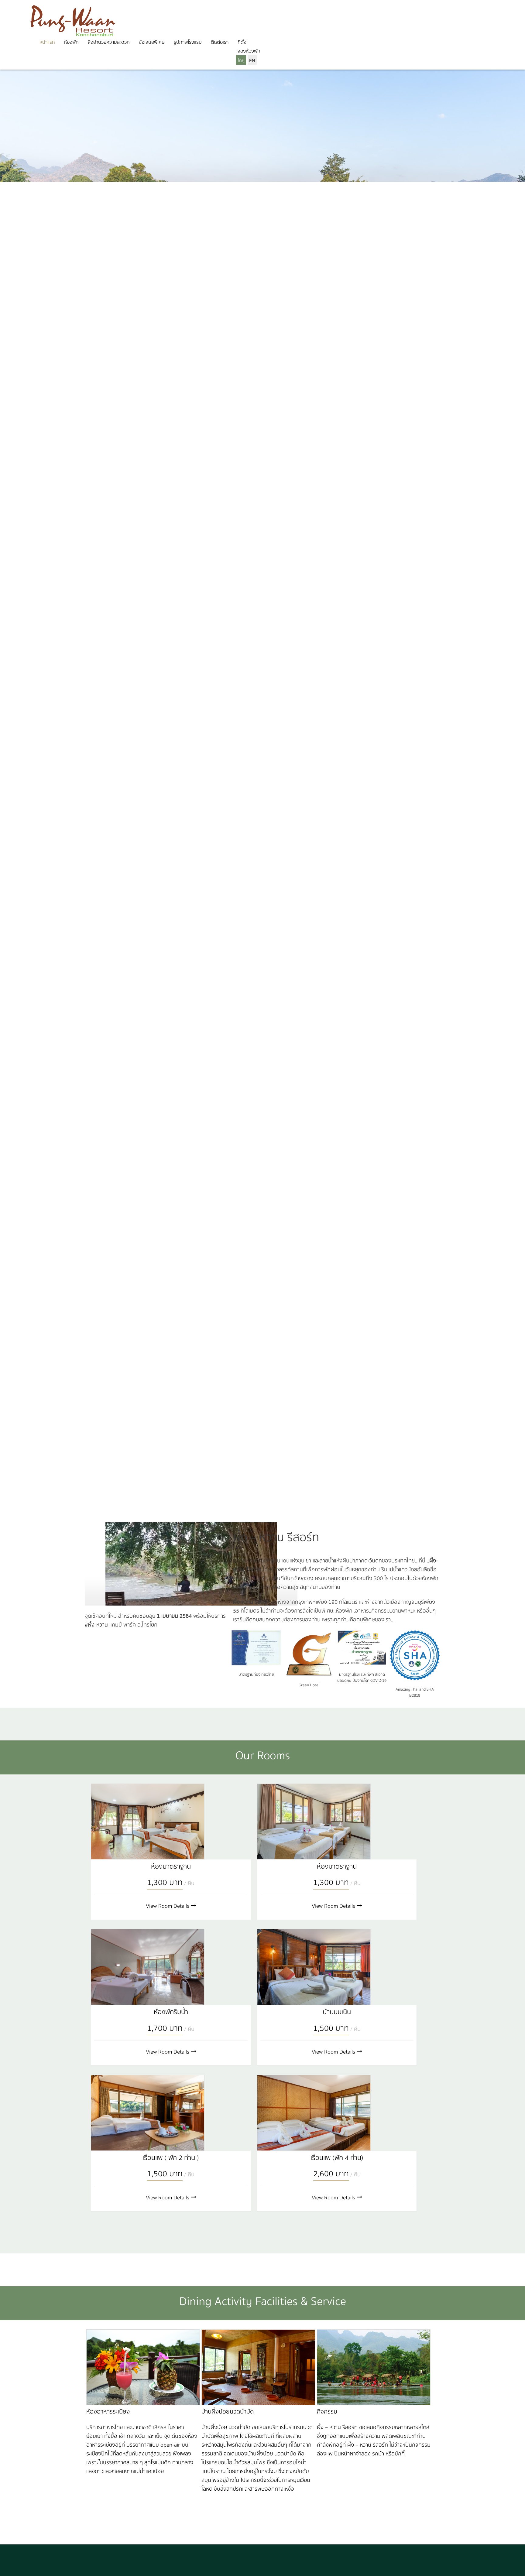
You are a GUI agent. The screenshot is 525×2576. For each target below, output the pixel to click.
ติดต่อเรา (220, 42)
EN (252, 61)
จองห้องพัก (249, 51)
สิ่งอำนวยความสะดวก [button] (109, 42)
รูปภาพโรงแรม (188, 42)
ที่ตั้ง (242, 42)
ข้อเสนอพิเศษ (152, 42)
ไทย (241, 61)
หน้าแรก (47, 42)
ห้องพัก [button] (71, 42)
